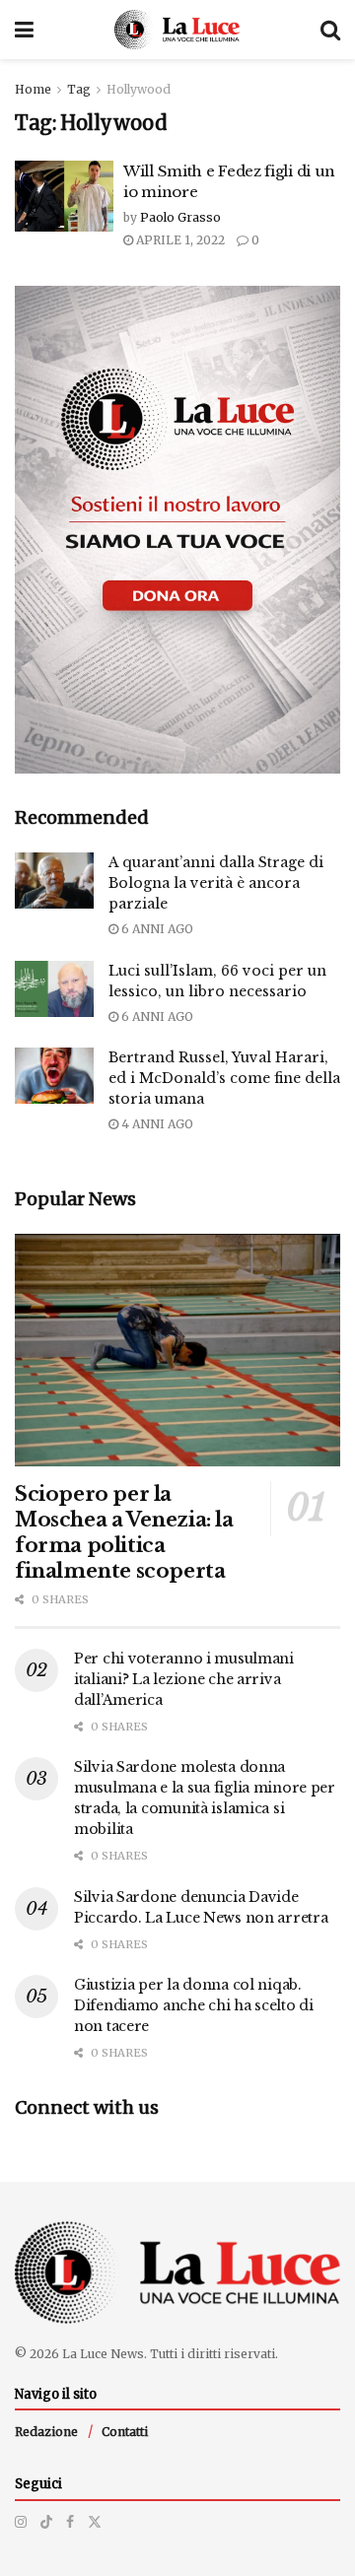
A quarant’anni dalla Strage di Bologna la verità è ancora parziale (216, 883)
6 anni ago (156, 929)
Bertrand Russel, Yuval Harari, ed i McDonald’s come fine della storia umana (224, 1078)
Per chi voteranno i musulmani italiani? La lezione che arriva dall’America (184, 1679)
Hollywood (139, 89)
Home (33, 89)
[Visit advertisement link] (177, 530)
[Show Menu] (24, 30)
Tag (79, 89)
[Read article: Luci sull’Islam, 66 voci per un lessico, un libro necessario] (54, 989)
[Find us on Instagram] (21, 2522)
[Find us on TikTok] (46, 2522)
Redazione (46, 2432)
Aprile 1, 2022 (179, 240)
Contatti (125, 2432)
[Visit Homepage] (177, 30)
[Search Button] (330, 30)
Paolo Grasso (180, 217)
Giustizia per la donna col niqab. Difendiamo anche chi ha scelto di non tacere (194, 2005)
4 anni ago (156, 1124)
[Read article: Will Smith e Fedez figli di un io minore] (64, 196)
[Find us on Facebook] (70, 2522)
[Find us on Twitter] (95, 2522)
